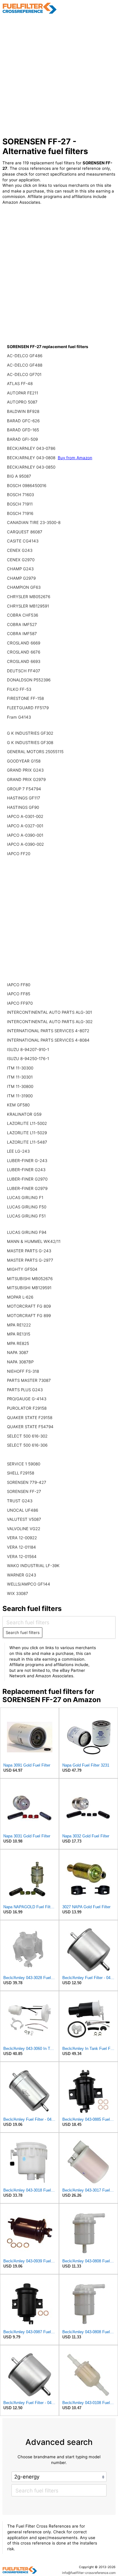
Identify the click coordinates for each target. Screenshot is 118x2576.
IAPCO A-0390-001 (25, 835)
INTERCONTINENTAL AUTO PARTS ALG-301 (49, 1012)
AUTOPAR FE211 (23, 393)
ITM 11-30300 (20, 1068)
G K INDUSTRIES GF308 (30, 743)
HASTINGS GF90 (23, 807)
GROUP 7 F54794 (24, 789)
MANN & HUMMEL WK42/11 (34, 1241)
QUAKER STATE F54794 (30, 1427)
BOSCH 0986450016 (27, 486)
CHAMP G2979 (21, 578)
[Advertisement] (59, 75)
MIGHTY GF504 (22, 1269)
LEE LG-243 (18, 1151)
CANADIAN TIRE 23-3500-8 (34, 522)
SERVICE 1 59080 (24, 1464)
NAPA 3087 (18, 1352)
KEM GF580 (18, 1105)
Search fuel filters (23, 1632)
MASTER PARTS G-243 (29, 1251)
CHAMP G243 (20, 569)
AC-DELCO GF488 (25, 365)
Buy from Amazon (75, 458)
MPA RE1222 (19, 1325)
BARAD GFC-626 (23, 421)
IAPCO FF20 (19, 854)
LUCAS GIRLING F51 (26, 1216)
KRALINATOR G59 (24, 1114)
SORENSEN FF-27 (24, 1491)
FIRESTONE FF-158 (25, 698)
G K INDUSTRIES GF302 (30, 733)
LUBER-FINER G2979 (27, 1188)
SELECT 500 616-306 (27, 1445)
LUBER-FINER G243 (26, 1170)
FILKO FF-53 (19, 689)
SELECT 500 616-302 (27, 1436)
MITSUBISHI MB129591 (29, 1288)
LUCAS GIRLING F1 (25, 1197)
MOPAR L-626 (20, 1297)
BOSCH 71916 (20, 513)
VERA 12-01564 (22, 1556)
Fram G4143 (19, 717)
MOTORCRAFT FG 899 (29, 1316)
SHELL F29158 (21, 1473)
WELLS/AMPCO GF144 (29, 1584)
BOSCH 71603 (20, 495)
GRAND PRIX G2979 (26, 779)
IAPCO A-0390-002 (25, 844)
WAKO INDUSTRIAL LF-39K (33, 1566)
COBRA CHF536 (23, 615)
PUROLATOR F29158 (27, 1408)
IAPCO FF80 (19, 985)
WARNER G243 (21, 1575)
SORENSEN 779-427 (27, 1482)
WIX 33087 (18, 1593)
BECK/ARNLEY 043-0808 (32, 458)
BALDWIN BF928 (23, 411)
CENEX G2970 (21, 560)
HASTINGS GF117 (24, 798)
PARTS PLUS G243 (25, 1390)
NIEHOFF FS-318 (23, 1371)
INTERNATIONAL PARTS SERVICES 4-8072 (48, 1031)
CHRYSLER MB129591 (28, 606)
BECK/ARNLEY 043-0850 (31, 467)
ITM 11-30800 (20, 1086)
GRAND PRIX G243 (25, 770)
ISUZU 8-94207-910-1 (28, 1049)
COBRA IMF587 (22, 634)
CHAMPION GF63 (24, 587)
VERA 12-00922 (22, 1538)
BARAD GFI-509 (22, 439)
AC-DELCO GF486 (25, 356)
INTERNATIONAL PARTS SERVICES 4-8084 (48, 1040)
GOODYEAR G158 (24, 761)
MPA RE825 (18, 1343)
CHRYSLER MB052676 (29, 597)
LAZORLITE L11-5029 (27, 1133)
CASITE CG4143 (23, 541)
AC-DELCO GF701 (24, 374)
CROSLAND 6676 (24, 652)
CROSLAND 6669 (24, 643)
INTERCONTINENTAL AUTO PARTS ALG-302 (50, 1022)
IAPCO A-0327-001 (25, 826)
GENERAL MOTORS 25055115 (35, 752)
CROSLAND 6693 (24, 661)
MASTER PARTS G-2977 (30, 1260)
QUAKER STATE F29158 (30, 1418)
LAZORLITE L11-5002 (27, 1123)
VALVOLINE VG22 (24, 1529)
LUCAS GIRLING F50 (27, 1207)
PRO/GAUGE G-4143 (27, 1399)
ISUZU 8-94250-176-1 (28, 1059)
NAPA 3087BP (20, 1362)
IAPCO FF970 (20, 1003)
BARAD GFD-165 (23, 430)
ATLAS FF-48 (20, 384)
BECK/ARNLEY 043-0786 (31, 448)
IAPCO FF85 (19, 994)
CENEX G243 (20, 550)
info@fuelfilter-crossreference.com (89, 2573)
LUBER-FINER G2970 (27, 1179)
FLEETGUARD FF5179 (28, 708)
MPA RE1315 (19, 1334)
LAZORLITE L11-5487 (27, 1142)
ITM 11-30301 (20, 1077)
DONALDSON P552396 (29, 680)
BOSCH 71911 (20, 504)
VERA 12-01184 (21, 1547)
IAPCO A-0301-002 (25, 816)
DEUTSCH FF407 (24, 671)
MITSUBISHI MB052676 (30, 1279)
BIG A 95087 (19, 476)
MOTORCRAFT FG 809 (29, 1306)
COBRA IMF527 (22, 624)
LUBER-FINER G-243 (27, 1161)
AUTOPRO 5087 (22, 402)
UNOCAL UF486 (23, 1510)
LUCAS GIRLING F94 (27, 1232)
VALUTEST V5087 (24, 1519)
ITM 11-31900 (20, 1096)
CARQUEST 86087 (25, 532)
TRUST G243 (20, 1501)
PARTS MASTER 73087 (29, 1380)
